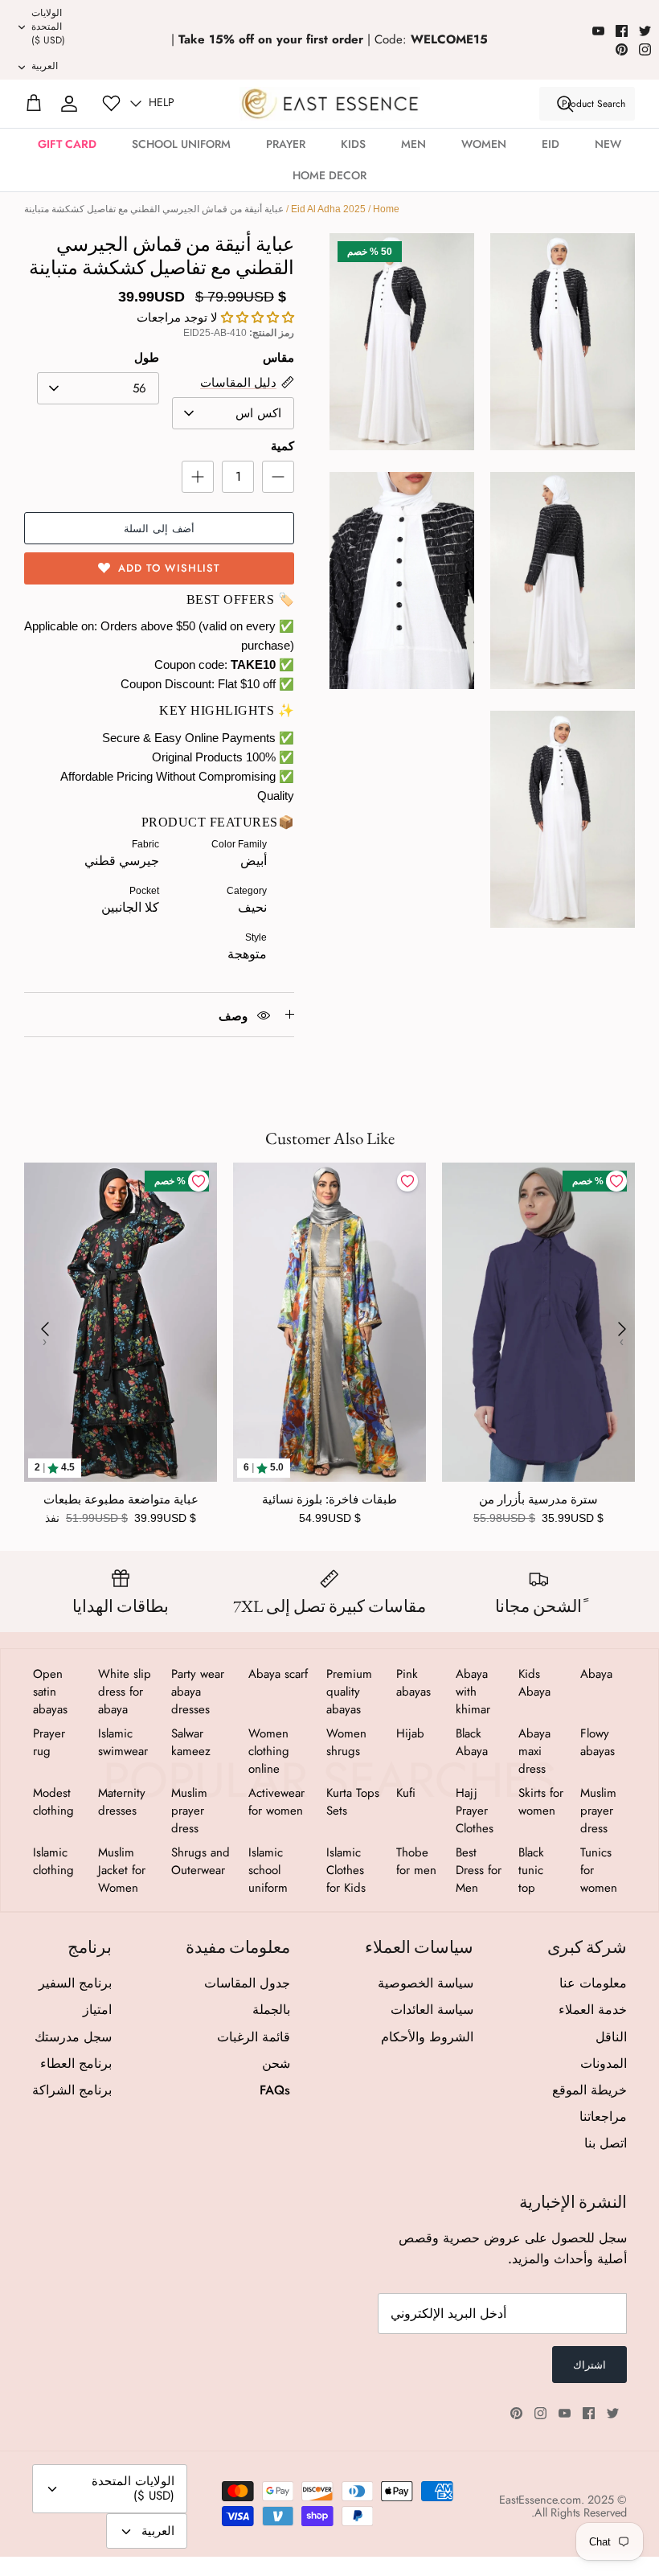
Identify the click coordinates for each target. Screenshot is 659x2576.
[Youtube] (598, 31)
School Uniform (181, 144)
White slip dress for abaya (125, 1692)
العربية (45, 66)
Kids (353, 144)
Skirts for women (541, 1802)
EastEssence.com (540, 2500)
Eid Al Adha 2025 (328, 209)
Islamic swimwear (123, 1742)
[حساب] (69, 104)
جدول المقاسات (247, 1983)
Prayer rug (49, 1742)
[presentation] (45, 1329)
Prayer (286, 144)
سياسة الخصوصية (426, 1983)
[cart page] (34, 104)
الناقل (611, 2037)
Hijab (410, 1733)
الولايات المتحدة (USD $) (48, 27)
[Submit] (565, 104)
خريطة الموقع (589, 2090)
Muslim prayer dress (598, 1811)
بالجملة (271, 2010)
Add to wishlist (169, 568)
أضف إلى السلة (159, 529)
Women (484, 144)
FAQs (275, 2090)
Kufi (406, 1793)
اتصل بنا (606, 2143)
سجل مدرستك (73, 2037)
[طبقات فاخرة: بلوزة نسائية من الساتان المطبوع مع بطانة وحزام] (329, 1322)
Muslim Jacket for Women (122, 1870)
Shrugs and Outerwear (201, 1861)
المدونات (604, 2063)
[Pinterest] (622, 49)
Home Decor (329, 175)
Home (386, 209)
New (608, 144)
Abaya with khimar (473, 1692)
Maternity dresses (122, 1802)
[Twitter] (645, 31)
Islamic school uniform (268, 1870)
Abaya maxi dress (534, 1751)
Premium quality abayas (349, 1692)
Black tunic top (531, 1870)
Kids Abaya (534, 1683)
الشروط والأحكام (427, 2037)
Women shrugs (346, 1742)
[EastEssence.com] (330, 103)
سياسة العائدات (432, 2010)
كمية (282, 446)
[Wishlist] (111, 103)
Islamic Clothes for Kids (346, 1870)
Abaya (596, 1674)
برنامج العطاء (76, 2063)
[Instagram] (645, 49)
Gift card (67, 144)
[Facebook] (622, 31)
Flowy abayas (598, 1742)
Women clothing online (269, 1751)
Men (413, 144)
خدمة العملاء (593, 2010)
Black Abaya (472, 1742)
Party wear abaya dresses (198, 1692)
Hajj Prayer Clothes (475, 1811)
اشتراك (589, 2365)
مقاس (278, 357)
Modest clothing (53, 1802)
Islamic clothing (53, 1861)
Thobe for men (416, 1861)
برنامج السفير (75, 1983)
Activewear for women (276, 1802)
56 (139, 388)
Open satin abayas (50, 1692)
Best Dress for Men (479, 1870)
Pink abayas (413, 1683)
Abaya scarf (278, 1674)
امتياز (97, 2010)
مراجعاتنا (603, 2117)
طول (147, 357)
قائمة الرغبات (254, 2037)
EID (551, 144)
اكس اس (258, 413)
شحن (276, 2063)
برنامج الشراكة (72, 2090)
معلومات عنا (593, 1983)
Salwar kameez (191, 1742)
